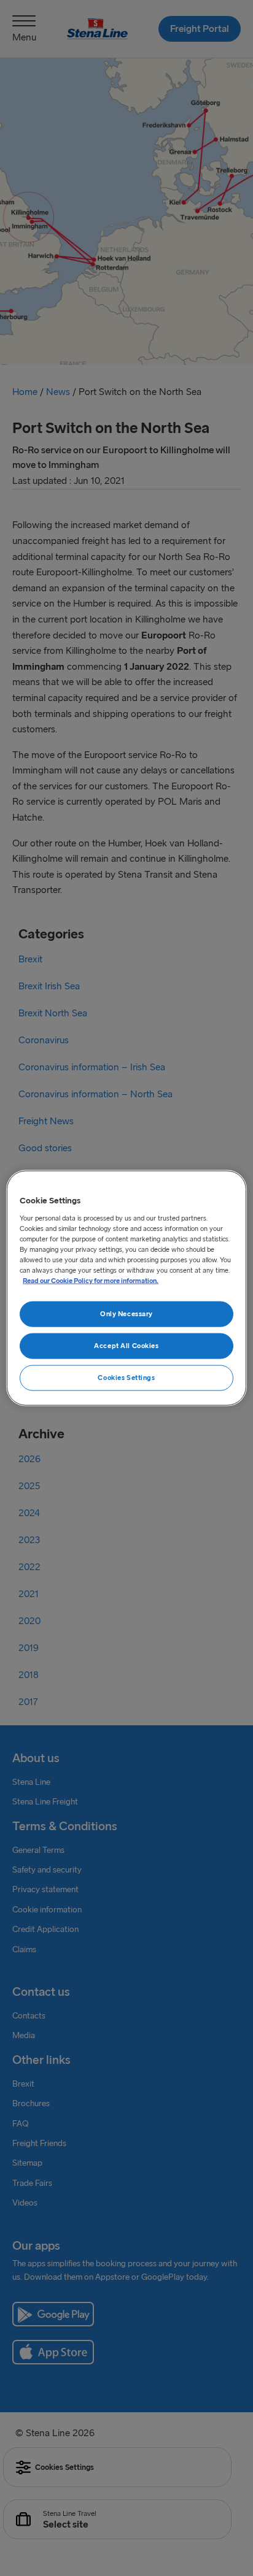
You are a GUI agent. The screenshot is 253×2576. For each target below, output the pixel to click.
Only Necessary (126, 1314)
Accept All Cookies (126, 1346)
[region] (126, 1288)
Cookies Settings (126, 1377)
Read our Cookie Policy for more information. (91, 1281)
